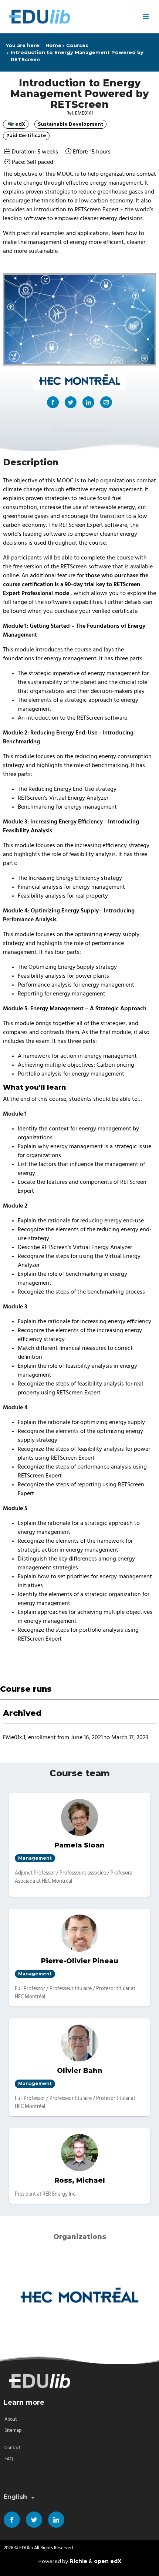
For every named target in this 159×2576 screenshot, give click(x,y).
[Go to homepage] (70, 17)
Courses (77, 45)
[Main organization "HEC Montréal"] (79, 381)
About (11, 2419)
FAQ (9, 2459)
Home (53, 45)
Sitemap (13, 2430)
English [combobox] (15, 2497)
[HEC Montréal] (79, 2297)
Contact (13, 2448)
